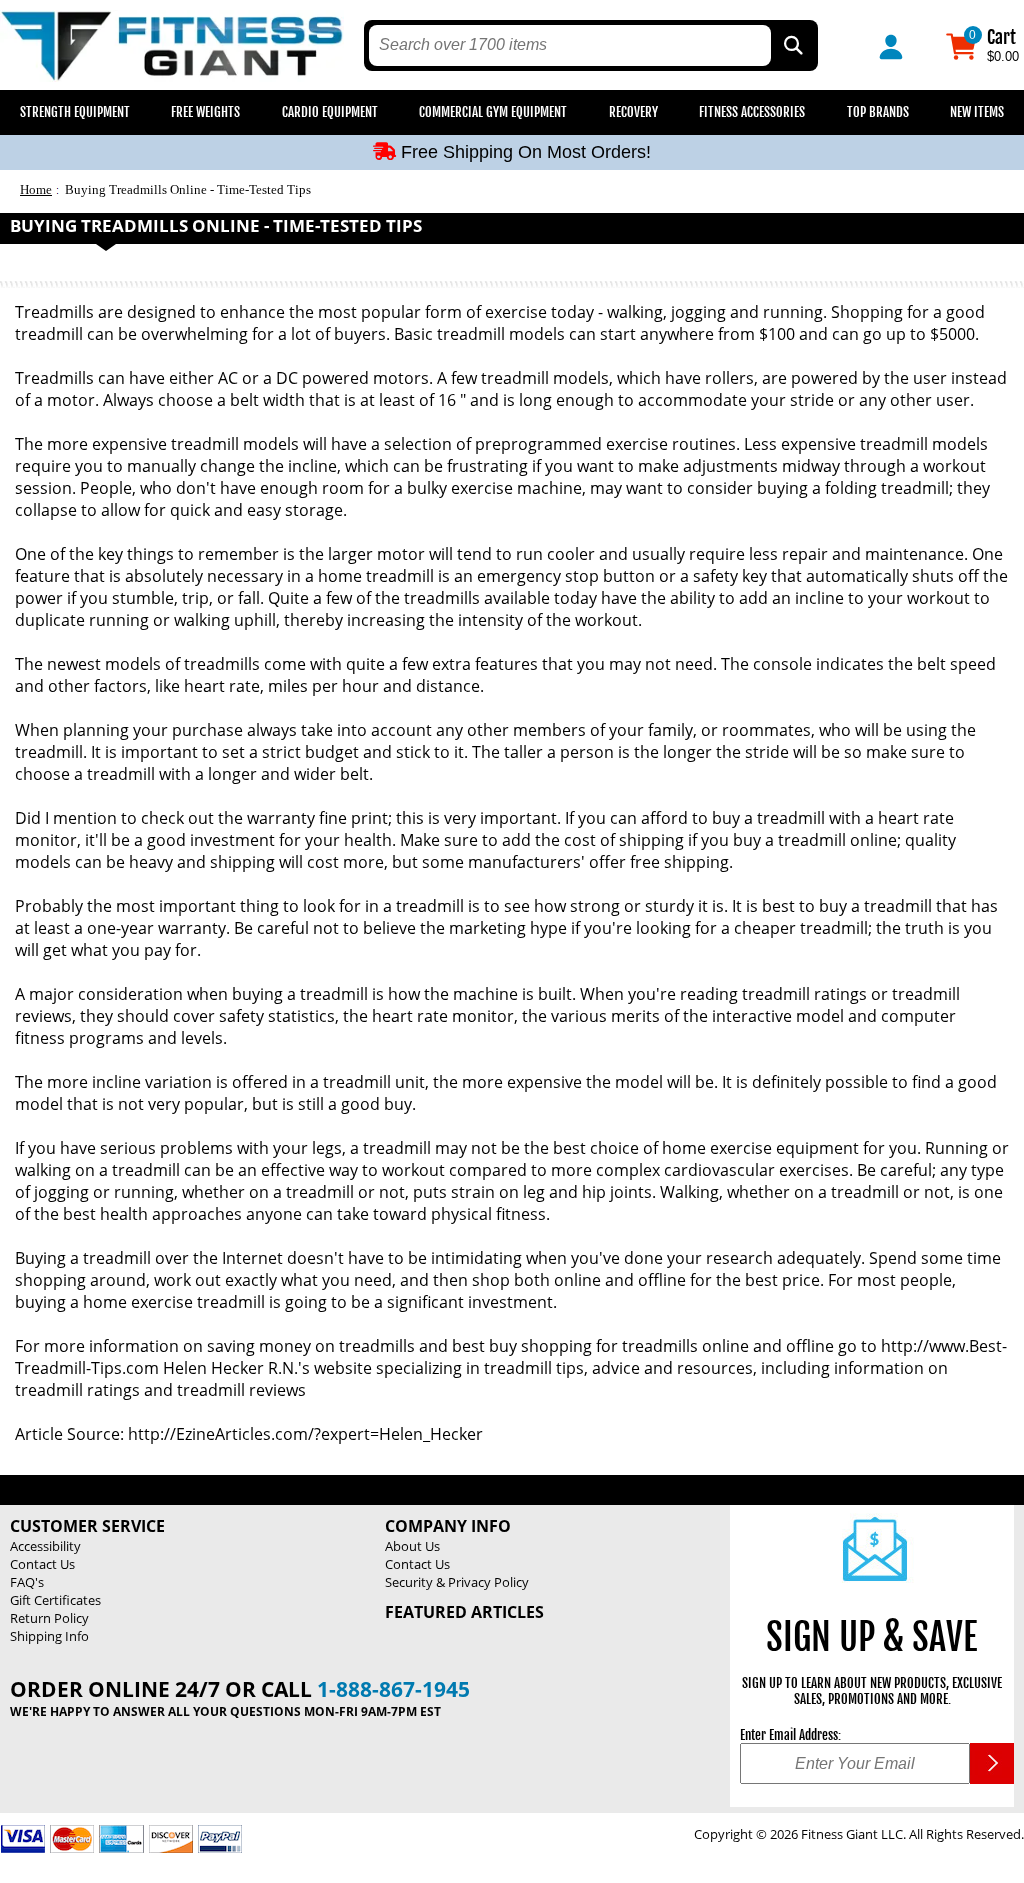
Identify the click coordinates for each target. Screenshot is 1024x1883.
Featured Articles (464, 1612)
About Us (412, 1546)
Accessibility (45, 1546)
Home (36, 189)
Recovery (633, 112)
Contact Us (42, 1564)
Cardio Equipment (330, 112)
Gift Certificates (55, 1600)
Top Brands (878, 112)
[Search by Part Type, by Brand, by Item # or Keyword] (792, 45)
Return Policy (49, 1618)
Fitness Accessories (752, 112)
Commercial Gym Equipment (493, 112)
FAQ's (27, 1582)
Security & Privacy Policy (457, 1582)
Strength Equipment (75, 112)
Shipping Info (49, 1636)
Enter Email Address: (790, 1735)
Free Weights (205, 112)
